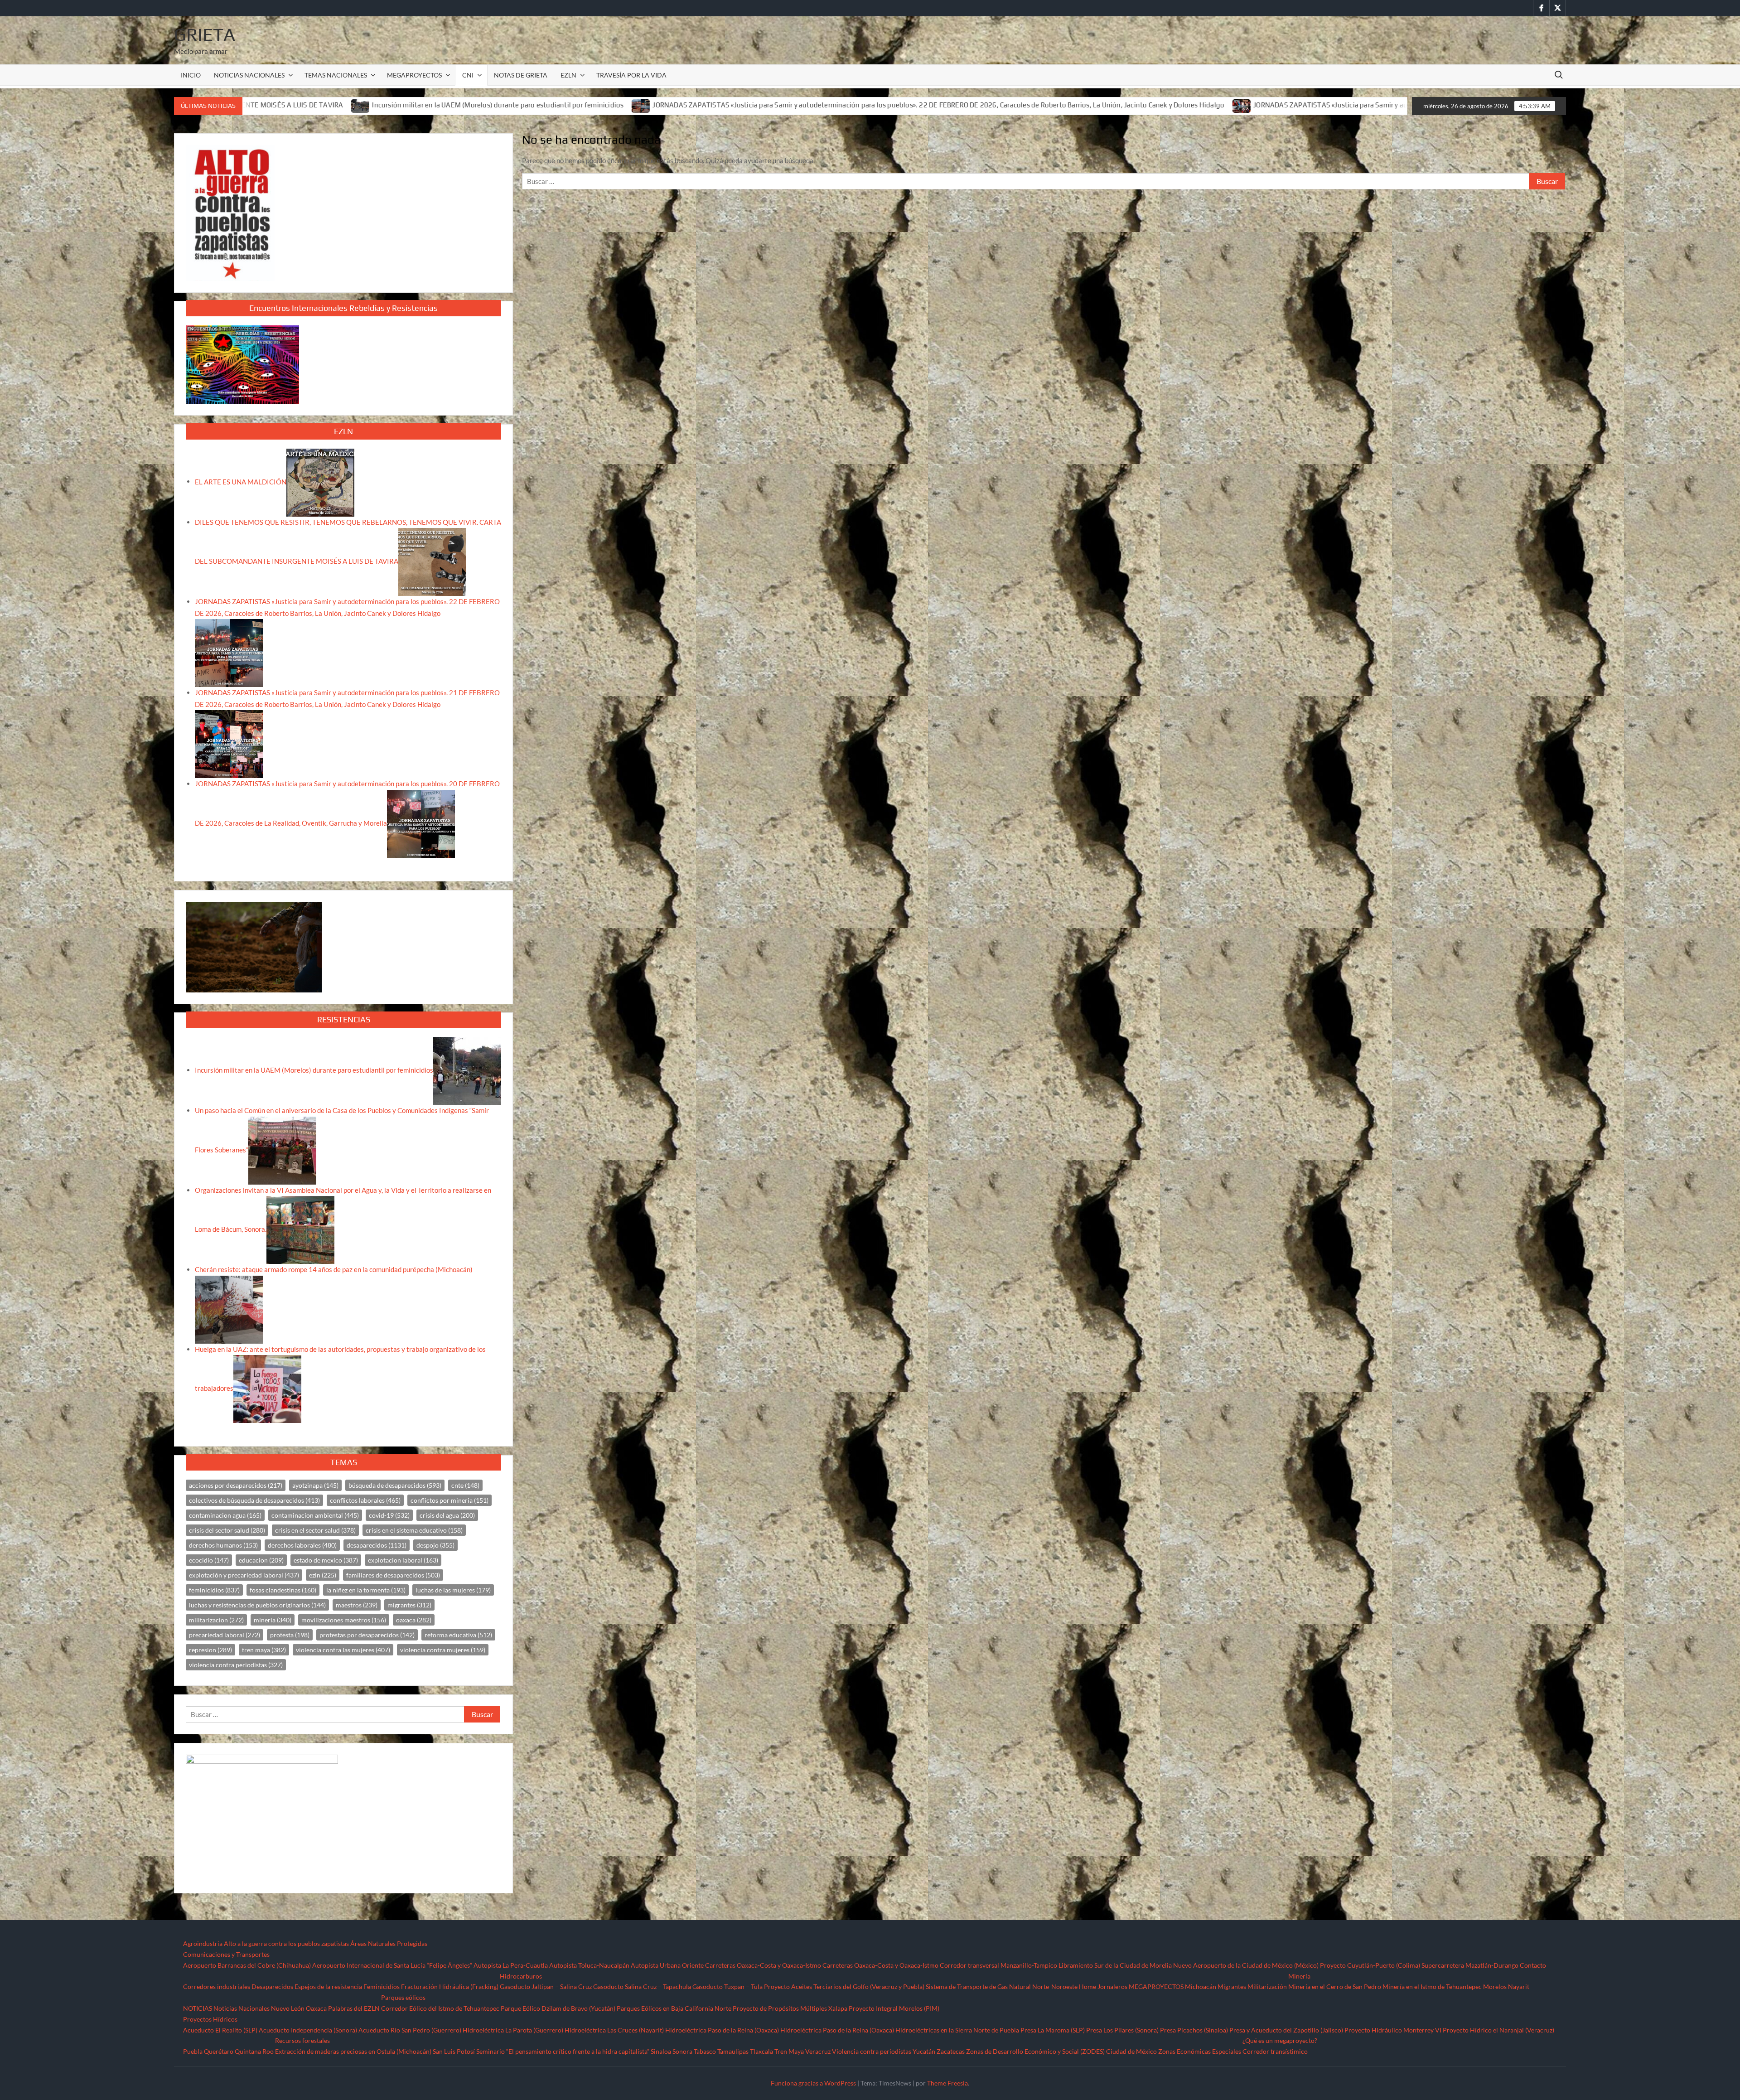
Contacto (1533, 1965)
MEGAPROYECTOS (414, 75)
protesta (290, 1635)
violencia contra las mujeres (343, 1650)
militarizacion (216, 1620)
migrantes (409, 1605)
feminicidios (214, 1590)
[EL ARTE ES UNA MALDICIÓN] (320, 481)
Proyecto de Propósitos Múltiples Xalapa (790, 2008)
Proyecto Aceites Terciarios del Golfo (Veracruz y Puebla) (844, 1986)
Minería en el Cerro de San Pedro (1335, 1986)
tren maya (264, 1650)
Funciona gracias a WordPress (813, 2083)
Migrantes (1232, 1986)
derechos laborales (302, 1545)
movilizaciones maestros (344, 1620)
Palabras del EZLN (354, 2008)
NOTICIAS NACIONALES (249, 75)
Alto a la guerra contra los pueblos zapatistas (286, 1943)
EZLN (568, 75)
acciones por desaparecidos (236, 1485)
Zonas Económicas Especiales (1200, 2051)
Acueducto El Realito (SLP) (220, 2030)
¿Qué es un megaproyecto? (1280, 2040)
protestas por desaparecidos (367, 1635)
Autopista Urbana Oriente (667, 1965)
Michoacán (1201, 1986)
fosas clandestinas (283, 1590)
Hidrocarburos (521, 1976)
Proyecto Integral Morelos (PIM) (894, 2008)
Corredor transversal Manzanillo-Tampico (998, 1965)
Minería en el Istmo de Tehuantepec (1432, 1986)
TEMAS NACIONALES (336, 75)
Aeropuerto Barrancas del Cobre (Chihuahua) (247, 1965)
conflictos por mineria (449, 1500)
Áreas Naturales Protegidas (389, 1943)
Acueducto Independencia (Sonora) (308, 2030)
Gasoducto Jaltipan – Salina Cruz (546, 1986)
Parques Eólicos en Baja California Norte (674, 2008)
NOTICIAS (198, 2008)
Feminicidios (382, 1986)
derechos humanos (223, 1545)
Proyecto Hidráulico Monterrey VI (1393, 2030)
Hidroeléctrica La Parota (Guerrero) (513, 2030)
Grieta (205, 34)
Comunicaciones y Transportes (226, 1954)
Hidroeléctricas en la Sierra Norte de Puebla (957, 2030)
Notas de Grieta (521, 75)
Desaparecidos (272, 1986)
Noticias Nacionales (242, 2008)
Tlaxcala (761, 2051)
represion (210, 1650)
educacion (261, 1560)
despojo (435, 1545)
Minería (1299, 1976)
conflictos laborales (365, 1500)
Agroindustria (203, 1943)
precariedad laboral (225, 1635)
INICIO (191, 75)
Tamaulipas (733, 2051)
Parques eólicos (403, 1997)
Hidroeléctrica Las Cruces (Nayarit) (614, 2030)
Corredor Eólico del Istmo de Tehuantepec (440, 2008)
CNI (468, 75)
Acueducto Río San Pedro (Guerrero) (410, 2030)
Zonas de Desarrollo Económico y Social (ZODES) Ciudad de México (1061, 2051)
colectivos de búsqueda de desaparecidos (254, 1500)
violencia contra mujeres (443, 1650)
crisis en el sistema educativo (414, 1530)
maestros (357, 1605)
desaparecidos (377, 1545)
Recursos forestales (302, 2040)
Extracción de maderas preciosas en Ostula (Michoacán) (353, 2051)
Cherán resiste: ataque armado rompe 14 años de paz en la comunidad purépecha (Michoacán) (334, 1269)
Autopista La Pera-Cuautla (511, 1965)
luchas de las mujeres (453, 1590)
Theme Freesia (947, 2083)
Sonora (682, 2051)
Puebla (193, 2051)
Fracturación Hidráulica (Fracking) (450, 1986)
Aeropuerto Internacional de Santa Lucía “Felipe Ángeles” (392, 1965)
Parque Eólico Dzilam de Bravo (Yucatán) (558, 2008)
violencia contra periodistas (236, 1665)
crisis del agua (447, 1515)
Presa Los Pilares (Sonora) (1122, 2030)
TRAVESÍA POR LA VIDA (631, 75)
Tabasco (705, 2051)
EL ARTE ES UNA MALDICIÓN (241, 481)
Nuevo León (288, 2008)
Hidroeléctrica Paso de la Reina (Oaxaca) (722, 2030)
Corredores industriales (217, 1986)
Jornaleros (1112, 1986)
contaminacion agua (225, 1515)
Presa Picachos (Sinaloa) (1194, 2030)
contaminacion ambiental (315, 1515)
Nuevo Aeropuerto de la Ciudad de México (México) (1246, 1965)
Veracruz (818, 2051)
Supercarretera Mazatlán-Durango (1470, 1965)
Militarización (1267, 1986)
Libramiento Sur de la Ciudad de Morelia (1115, 1965)
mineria (273, 1620)
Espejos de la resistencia (328, 1986)
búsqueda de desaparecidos (395, 1485)
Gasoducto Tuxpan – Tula (727, 1986)
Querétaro (219, 2051)
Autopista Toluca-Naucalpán (589, 1965)
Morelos (1495, 1986)
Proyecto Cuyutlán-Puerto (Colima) (1370, 1965)
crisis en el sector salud (315, 1530)
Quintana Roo (254, 2051)
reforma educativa (458, 1635)
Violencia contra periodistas (872, 2051)
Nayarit (1519, 1986)
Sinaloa (661, 2051)
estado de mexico (326, 1560)
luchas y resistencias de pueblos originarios (257, 1605)
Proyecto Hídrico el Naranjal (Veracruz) (1498, 2030)
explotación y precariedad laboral (244, 1575)
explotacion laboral (403, 1560)
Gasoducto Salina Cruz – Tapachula (642, 1986)
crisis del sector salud (227, 1530)
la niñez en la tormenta (366, 1590)
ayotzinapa (315, 1485)
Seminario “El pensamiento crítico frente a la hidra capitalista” (563, 2051)
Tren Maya (789, 2051)
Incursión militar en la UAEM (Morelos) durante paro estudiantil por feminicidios (314, 1070)
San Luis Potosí (454, 2051)
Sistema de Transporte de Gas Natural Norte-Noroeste (1002, 1986)
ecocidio (209, 1560)
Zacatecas (951, 2051)
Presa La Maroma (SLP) (1053, 2030)
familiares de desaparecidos (393, 1575)
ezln (323, 1575)
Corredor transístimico (1275, 2051)
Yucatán (924, 2051)
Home (1087, 1986)
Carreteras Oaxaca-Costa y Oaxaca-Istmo (763, 1965)
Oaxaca (316, 2008)
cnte (465, 1485)
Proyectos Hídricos (210, 2019)
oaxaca (414, 1620)
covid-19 (389, 1515)
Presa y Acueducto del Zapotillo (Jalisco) (1286, 2030)
